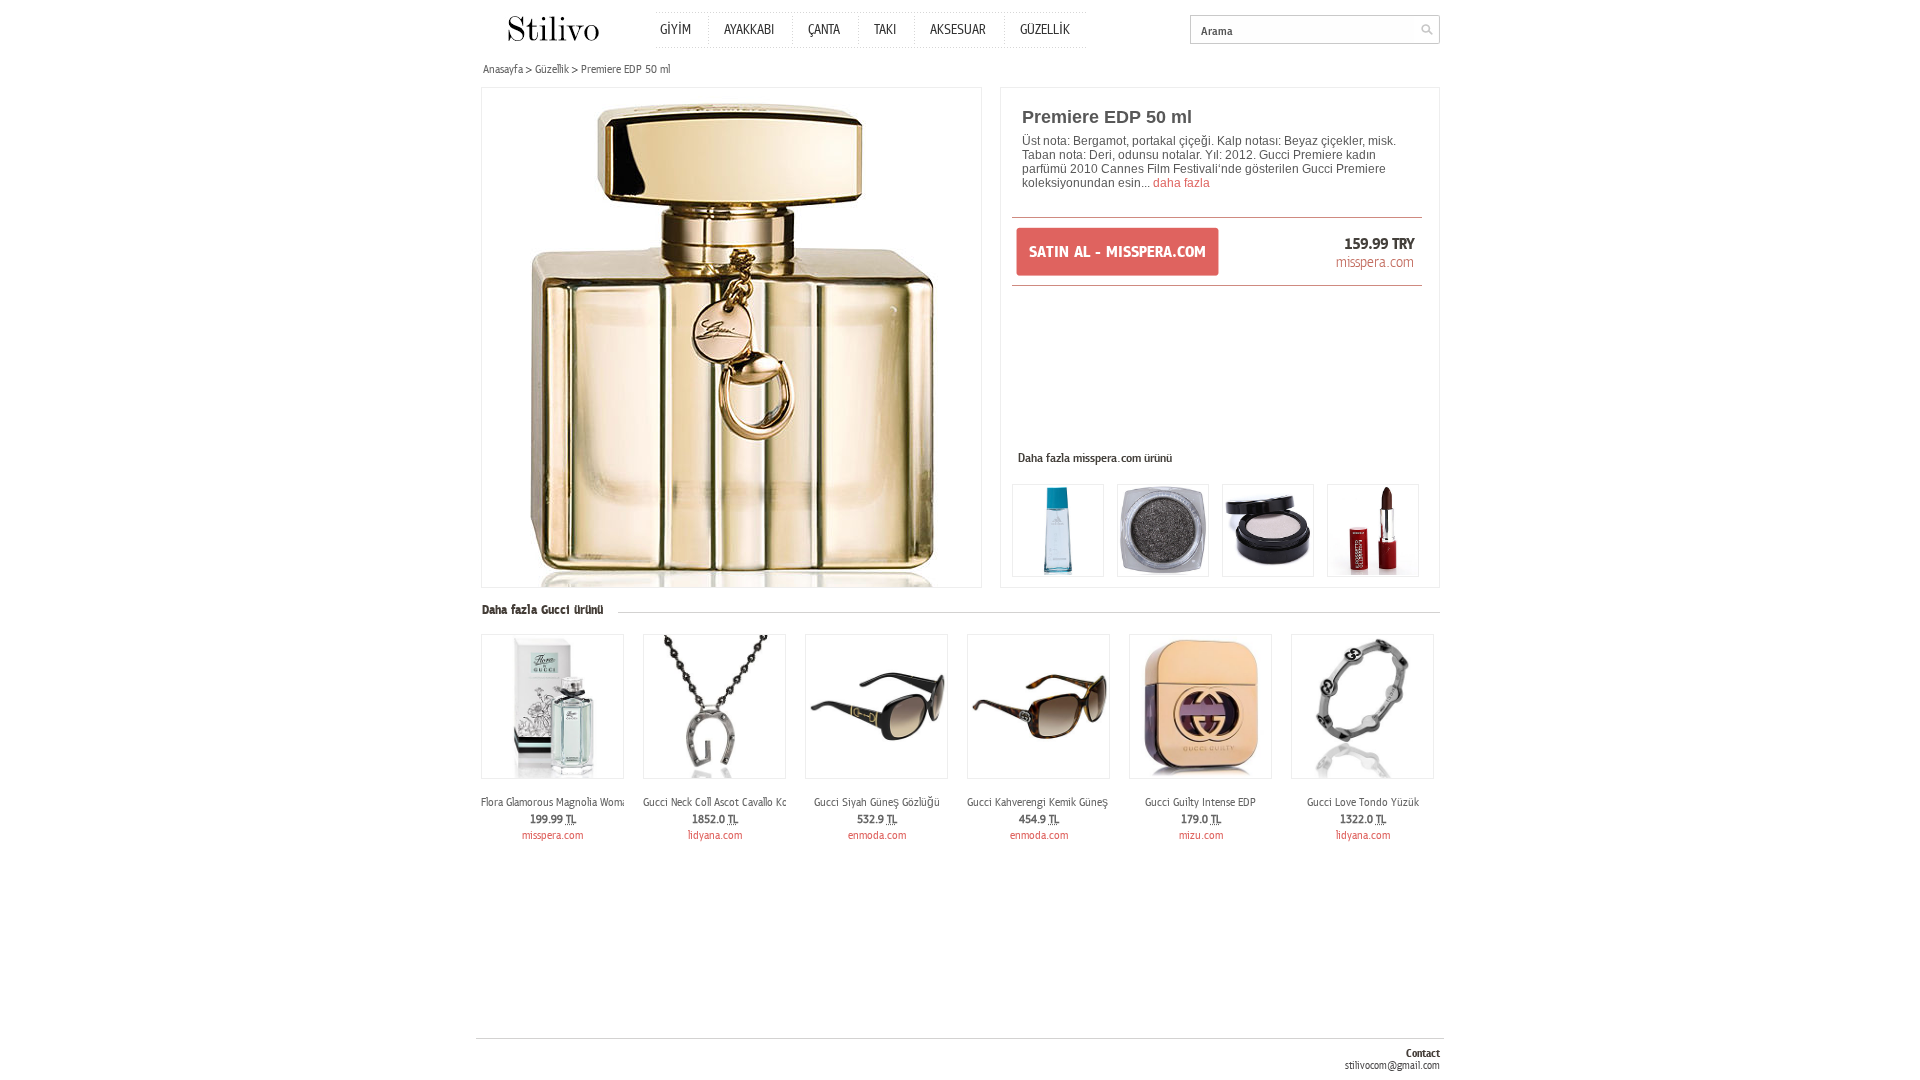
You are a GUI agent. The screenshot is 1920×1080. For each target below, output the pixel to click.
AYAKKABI (749, 30)
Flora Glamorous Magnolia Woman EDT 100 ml (584, 802)
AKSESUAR (958, 30)
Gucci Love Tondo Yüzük (1363, 802)
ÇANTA (824, 30)
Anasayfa (503, 69)
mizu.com (1201, 835)
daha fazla (1181, 183)
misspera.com (1375, 262)
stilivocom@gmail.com (1392, 1065)
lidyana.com (715, 835)
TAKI (885, 30)
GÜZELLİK (1045, 30)
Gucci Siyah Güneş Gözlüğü (877, 802)
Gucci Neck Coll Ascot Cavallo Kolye (721, 802)
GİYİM (675, 30)
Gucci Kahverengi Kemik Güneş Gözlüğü (1058, 802)
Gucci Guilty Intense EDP (1200, 802)
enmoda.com (877, 835)
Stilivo (552, 28)
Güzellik (552, 69)
